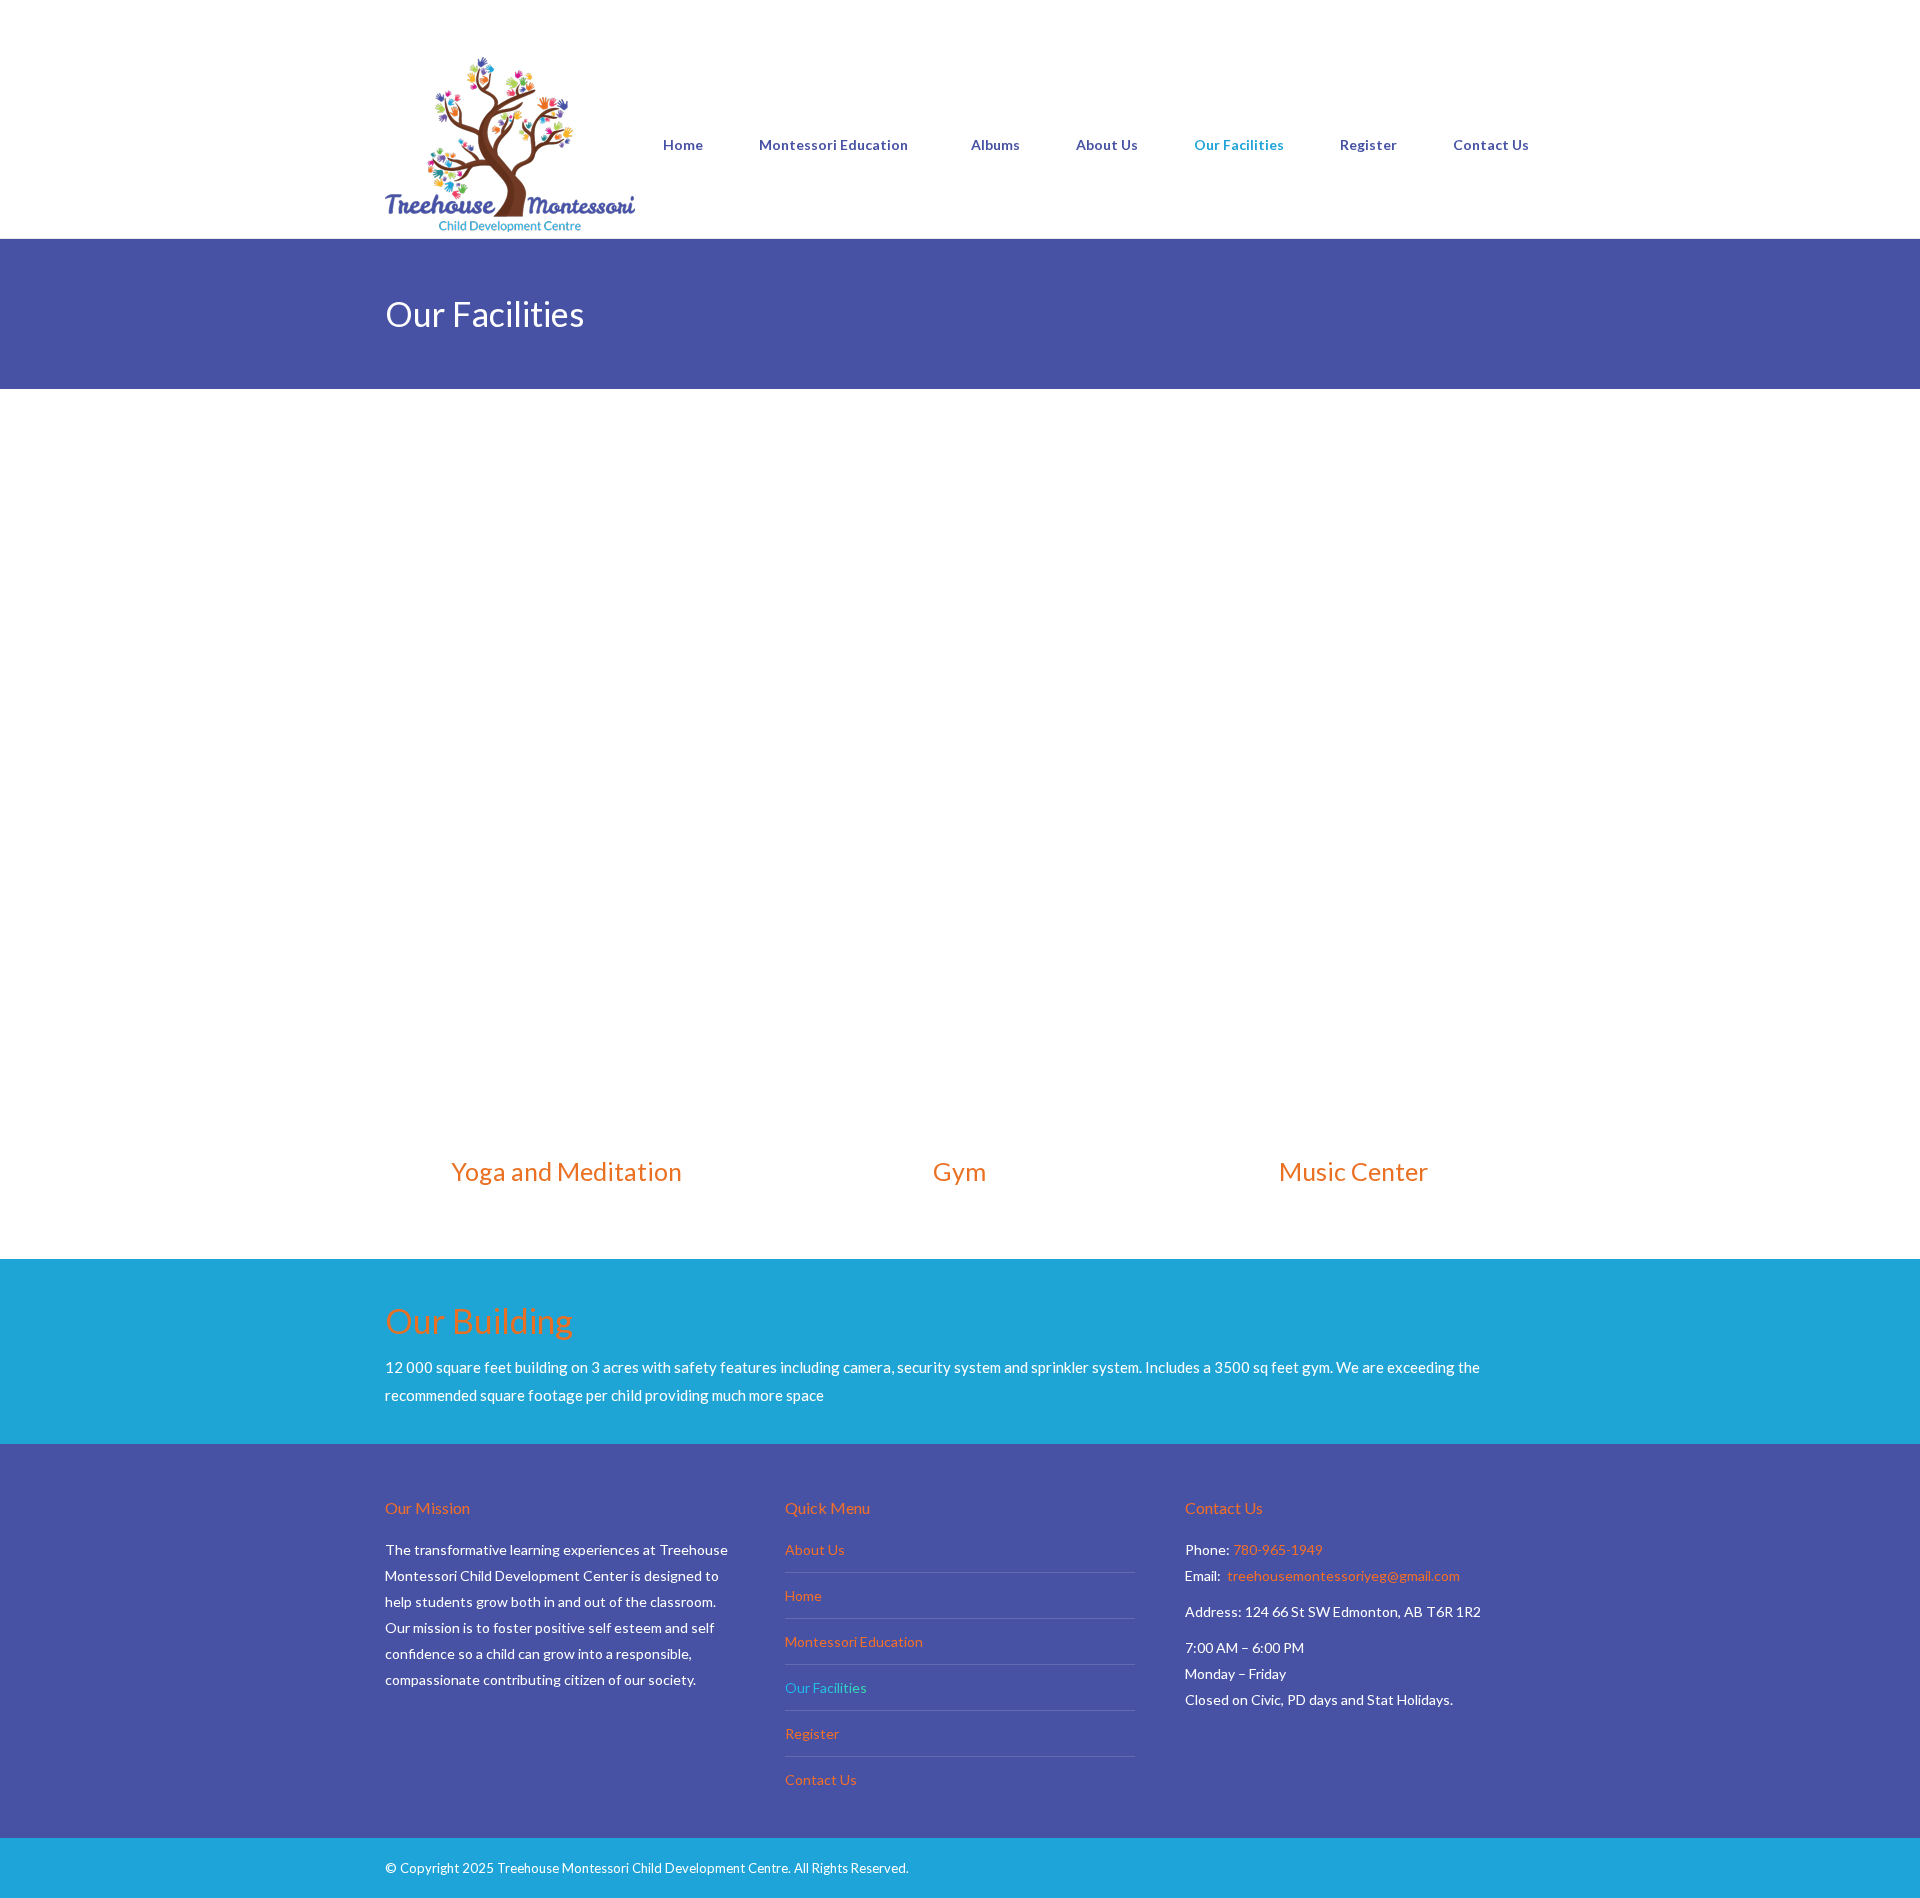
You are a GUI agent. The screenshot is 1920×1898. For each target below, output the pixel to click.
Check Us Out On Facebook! (865, 17)
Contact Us (821, 1779)
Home (803, 1595)
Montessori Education (854, 1641)
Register (812, 1733)
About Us (815, 1549)
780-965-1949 (455, 17)
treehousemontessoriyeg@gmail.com (653, 17)
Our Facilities (826, 1687)
